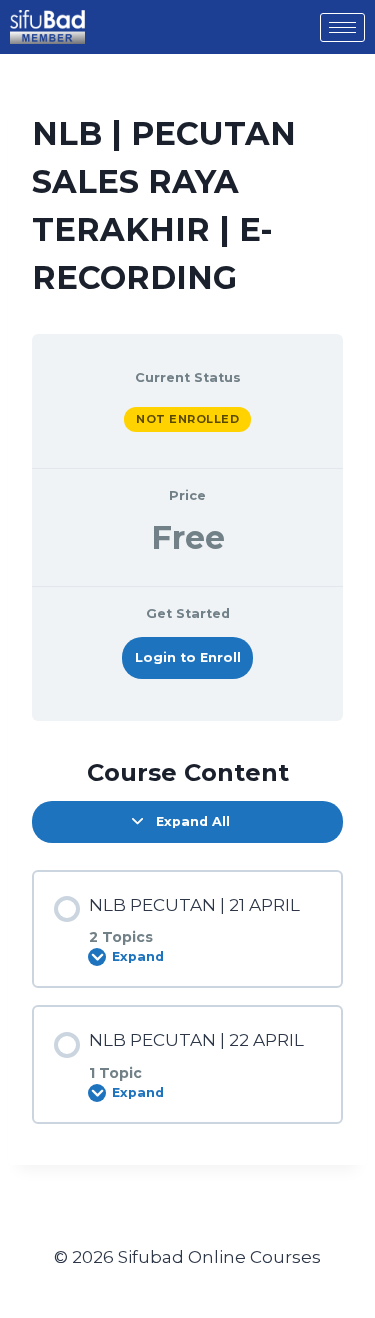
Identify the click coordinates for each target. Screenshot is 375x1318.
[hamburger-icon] (342, 27)
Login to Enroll (188, 657)
